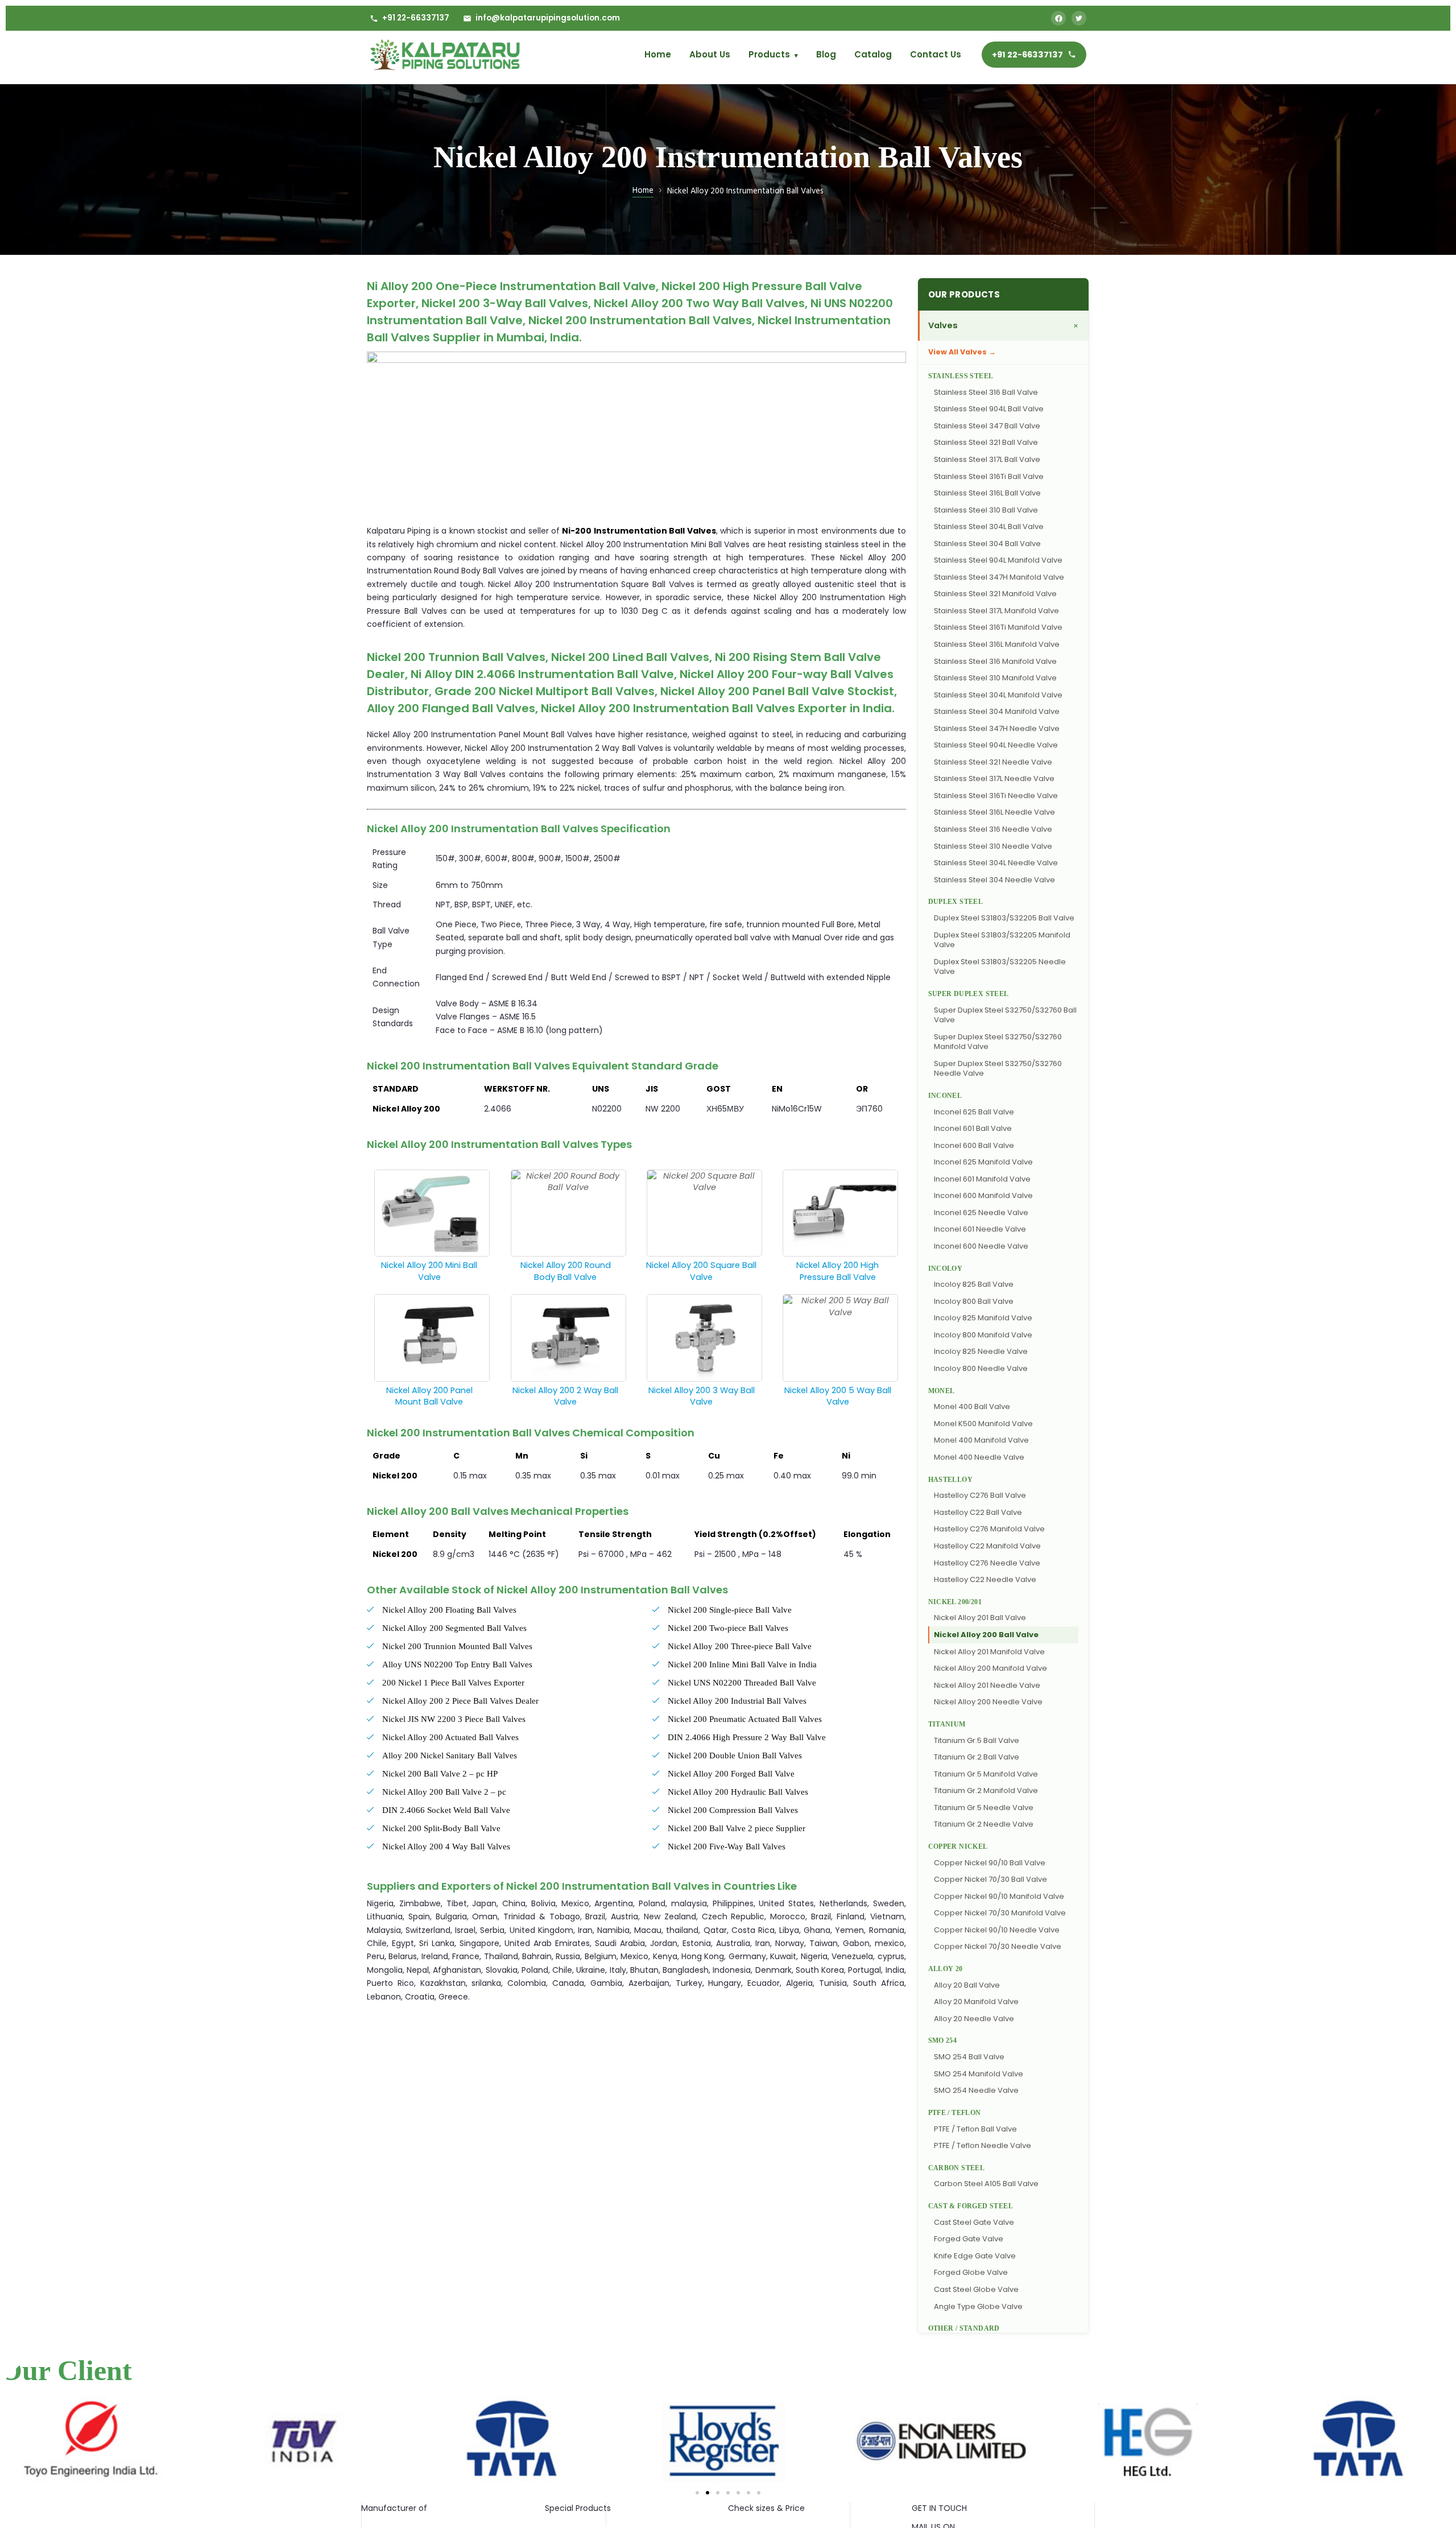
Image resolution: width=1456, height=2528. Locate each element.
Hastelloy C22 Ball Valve (978, 1512)
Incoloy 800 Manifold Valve (983, 1335)
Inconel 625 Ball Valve (974, 1112)
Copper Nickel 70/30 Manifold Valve (1000, 1913)
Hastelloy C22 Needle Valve (985, 1579)
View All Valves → (962, 352)
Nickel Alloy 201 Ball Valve (980, 1618)
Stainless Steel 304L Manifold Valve (998, 695)
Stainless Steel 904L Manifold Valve (998, 560)
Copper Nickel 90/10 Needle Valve (997, 1930)
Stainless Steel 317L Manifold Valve (996, 611)
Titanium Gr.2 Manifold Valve (986, 1790)
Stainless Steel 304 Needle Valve (994, 880)
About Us (710, 54)
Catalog (873, 54)
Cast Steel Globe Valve (976, 2289)
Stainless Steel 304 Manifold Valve (997, 711)
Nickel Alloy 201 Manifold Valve (989, 1652)
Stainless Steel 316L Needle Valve (994, 812)
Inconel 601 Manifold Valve (982, 1179)
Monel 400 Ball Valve (972, 1406)
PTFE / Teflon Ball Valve (975, 2129)
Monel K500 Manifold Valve (983, 1424)
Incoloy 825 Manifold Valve (983, 1318)
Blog (826, 54)
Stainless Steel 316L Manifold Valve (997, 644)
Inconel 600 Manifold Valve (983, 1195)
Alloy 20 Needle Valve (974, 2019)
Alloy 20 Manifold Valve (976, 2002)
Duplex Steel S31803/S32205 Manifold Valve (1002, 940)
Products (773, 54)
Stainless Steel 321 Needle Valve (993, 762)
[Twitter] (1079, 18)
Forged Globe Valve (971, 2272)
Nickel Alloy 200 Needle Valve (988, 1702)
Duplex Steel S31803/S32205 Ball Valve (1004, 918)
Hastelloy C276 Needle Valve (987, 1563)
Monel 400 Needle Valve (979, 1457)
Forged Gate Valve (969, 2239)
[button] (697, 2493)
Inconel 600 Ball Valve (974, 1145)
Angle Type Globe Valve (978, 2306)
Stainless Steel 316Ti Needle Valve (996, 796)
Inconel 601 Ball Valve (973, 1128)
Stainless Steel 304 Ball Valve (987, 544)
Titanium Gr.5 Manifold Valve (986, 1774)
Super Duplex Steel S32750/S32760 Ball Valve (1005, 1015)
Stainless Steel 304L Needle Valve (996, 863)
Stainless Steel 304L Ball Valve (989, 526)
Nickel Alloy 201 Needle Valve (987, 1685)
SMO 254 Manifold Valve (979, 2074)
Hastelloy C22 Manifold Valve (987, 1546)
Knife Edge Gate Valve (975, 2256)
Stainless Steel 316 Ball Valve (986, 392)
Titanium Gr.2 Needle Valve (984, 1824)
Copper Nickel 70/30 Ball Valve (990, 1879)
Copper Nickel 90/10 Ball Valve (990, 1863)
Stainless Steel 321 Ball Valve (986, 442)
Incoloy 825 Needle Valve (981, 1351)
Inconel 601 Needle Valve (980, 1229)
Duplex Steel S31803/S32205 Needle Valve (1000, 967)
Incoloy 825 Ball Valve (974, 1284)
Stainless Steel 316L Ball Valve (987, 493)
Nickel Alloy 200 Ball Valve (986, 1635)
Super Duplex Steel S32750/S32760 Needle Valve (998, 1069)
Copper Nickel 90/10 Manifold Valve (999, 1896)
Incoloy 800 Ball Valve (974, 1301)
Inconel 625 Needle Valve (981, 1213)
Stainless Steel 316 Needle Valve (993, 829)
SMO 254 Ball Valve (969, 2057)
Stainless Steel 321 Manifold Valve (995, 594)
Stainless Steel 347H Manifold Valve (999, 577)
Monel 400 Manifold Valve (981, 1440)
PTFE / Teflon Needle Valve (983, 2145)
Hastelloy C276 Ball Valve (980, 1495)
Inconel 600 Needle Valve (981, 1246)
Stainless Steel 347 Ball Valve (987, 426)
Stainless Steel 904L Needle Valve (996, 745)
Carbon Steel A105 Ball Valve (986, 2184)
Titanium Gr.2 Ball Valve (977, 1757)
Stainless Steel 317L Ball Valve (987, 459)
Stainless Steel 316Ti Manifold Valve (998, 627)
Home (658, 54)
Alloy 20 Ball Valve (967, 1985)
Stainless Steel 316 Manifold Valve (995, 661)
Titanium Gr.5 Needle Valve (984, 1808)
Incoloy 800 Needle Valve (981, 1368)
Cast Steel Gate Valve (974, 2222)
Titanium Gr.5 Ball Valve (977, 1740)
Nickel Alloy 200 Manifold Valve (990, 1668)
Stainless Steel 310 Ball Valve (986, 510)
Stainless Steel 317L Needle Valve (994, 778)
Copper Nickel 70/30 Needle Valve (998, 1946)
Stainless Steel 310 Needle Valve (993, 846)
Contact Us (936, 54)
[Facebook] (1058, 18)
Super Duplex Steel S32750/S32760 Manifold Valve (998, 1042)
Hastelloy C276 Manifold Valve (989, 1529)
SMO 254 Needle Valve (976, 2090)
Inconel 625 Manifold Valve (983, 1162)
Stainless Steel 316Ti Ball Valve (989, 476)
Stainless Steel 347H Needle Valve (997, 728)
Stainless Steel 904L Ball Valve (989, 409)
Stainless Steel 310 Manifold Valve (995, 678)
